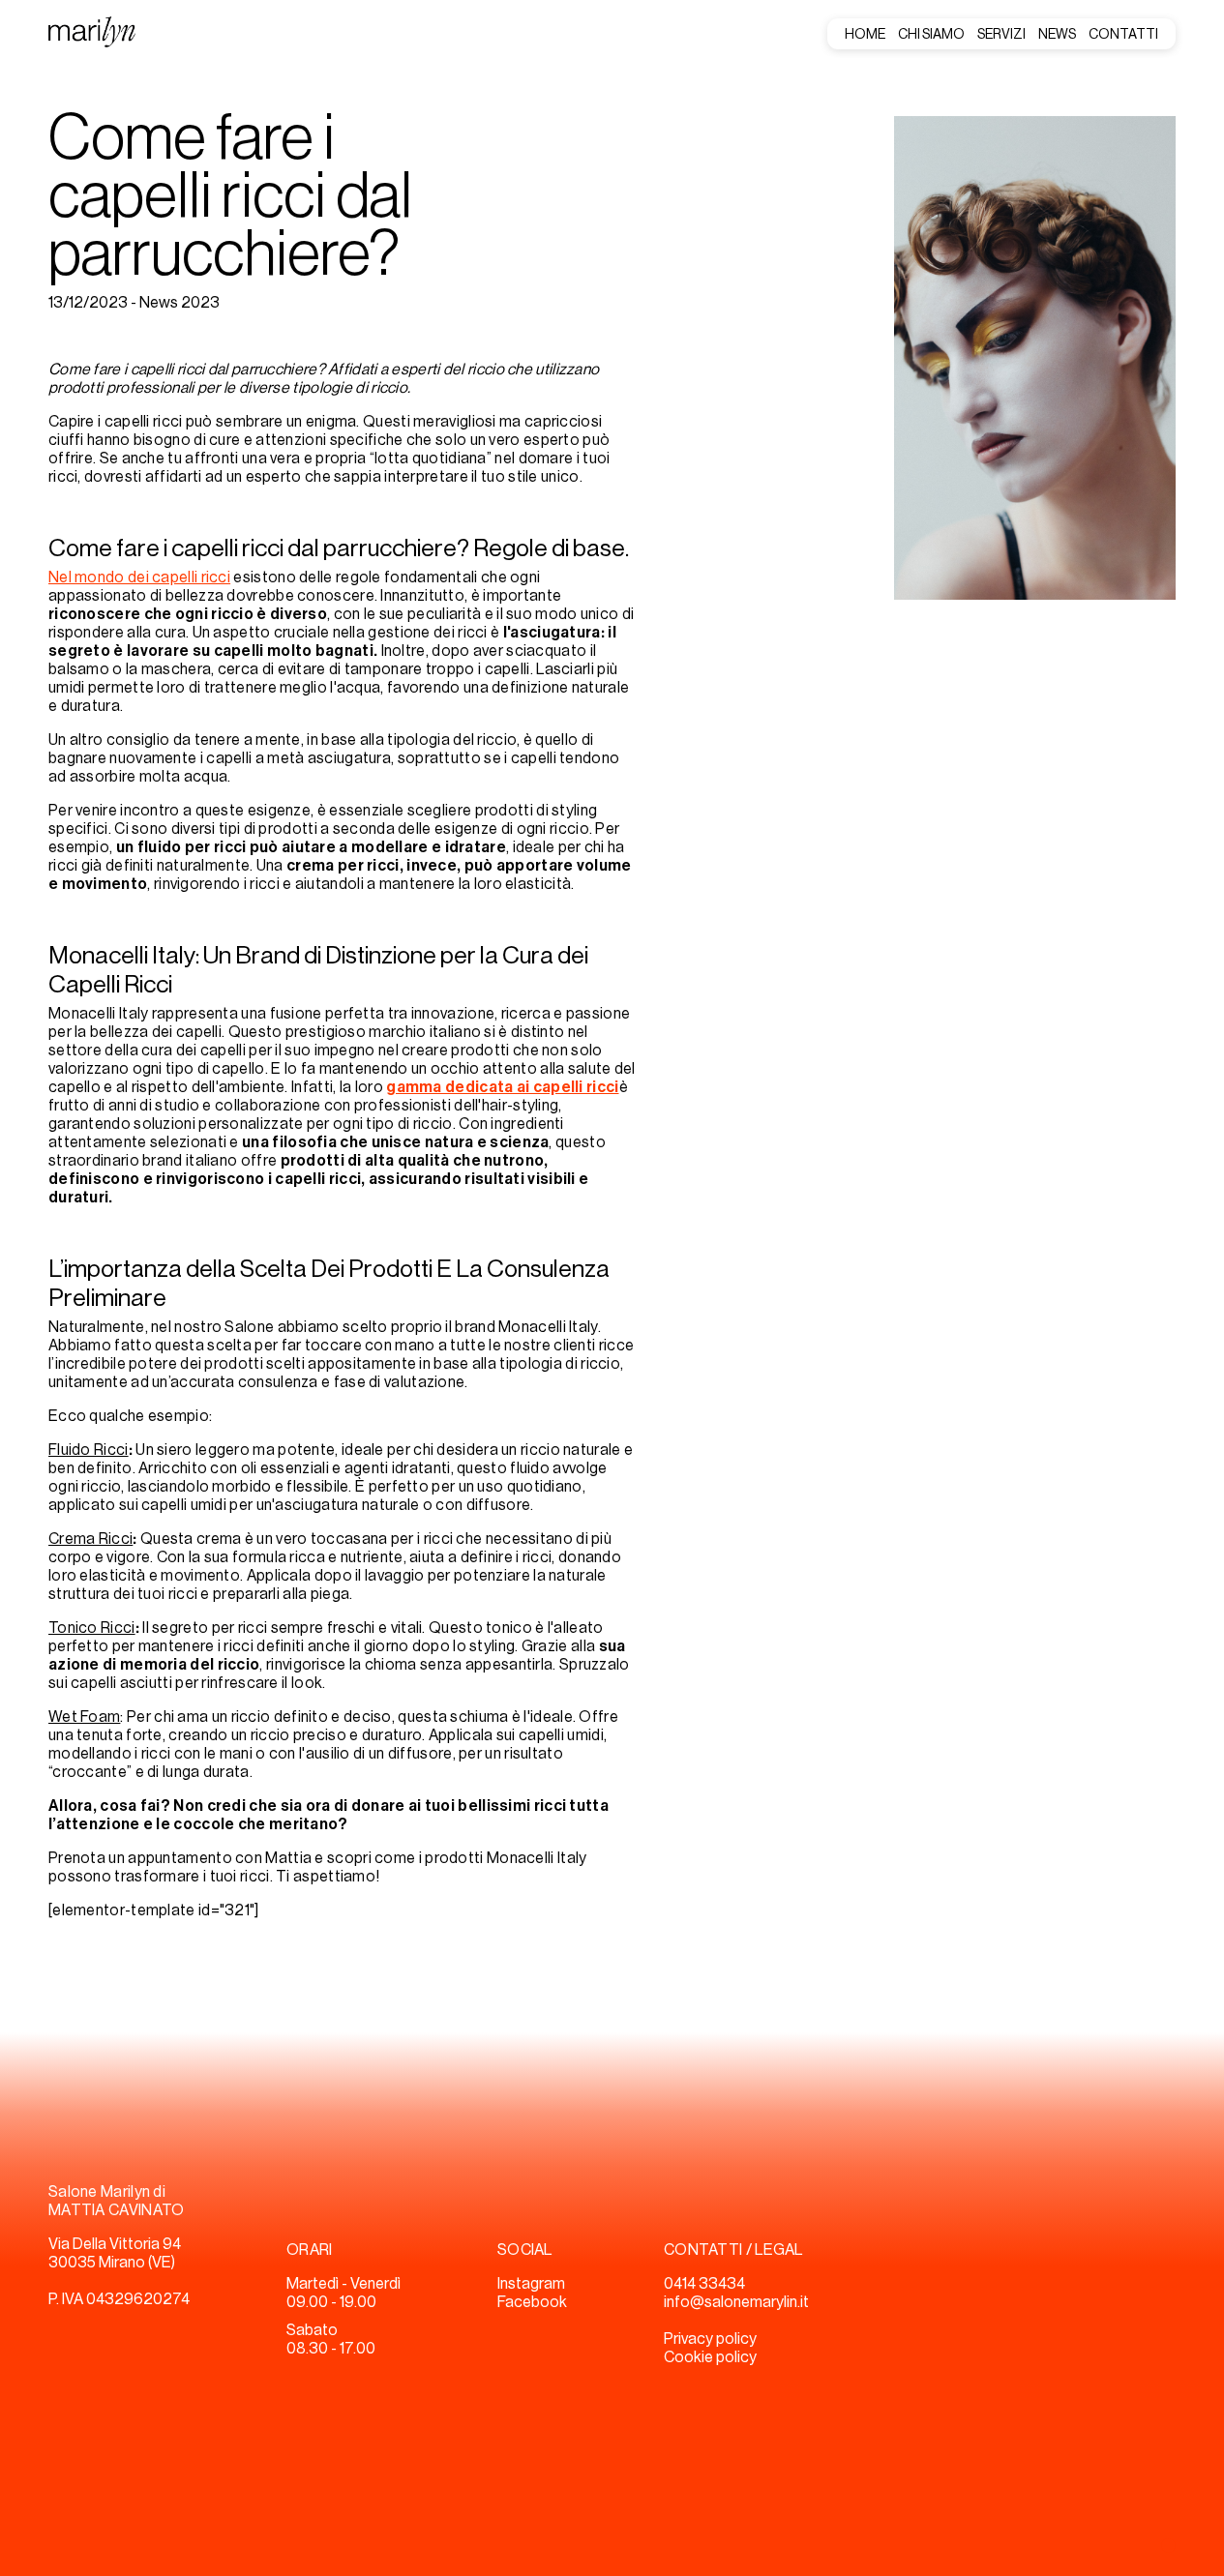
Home (865, 35)
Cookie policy (710, 2357)
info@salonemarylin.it (736, 2302)
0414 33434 (704, 2284)
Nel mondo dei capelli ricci (139, 577)
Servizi (1001, 35)
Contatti (1123, 35)
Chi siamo (931, 35)
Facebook (532, 2302)
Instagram (531, 2284)
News (1057, 35)
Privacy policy (710, 2339)
